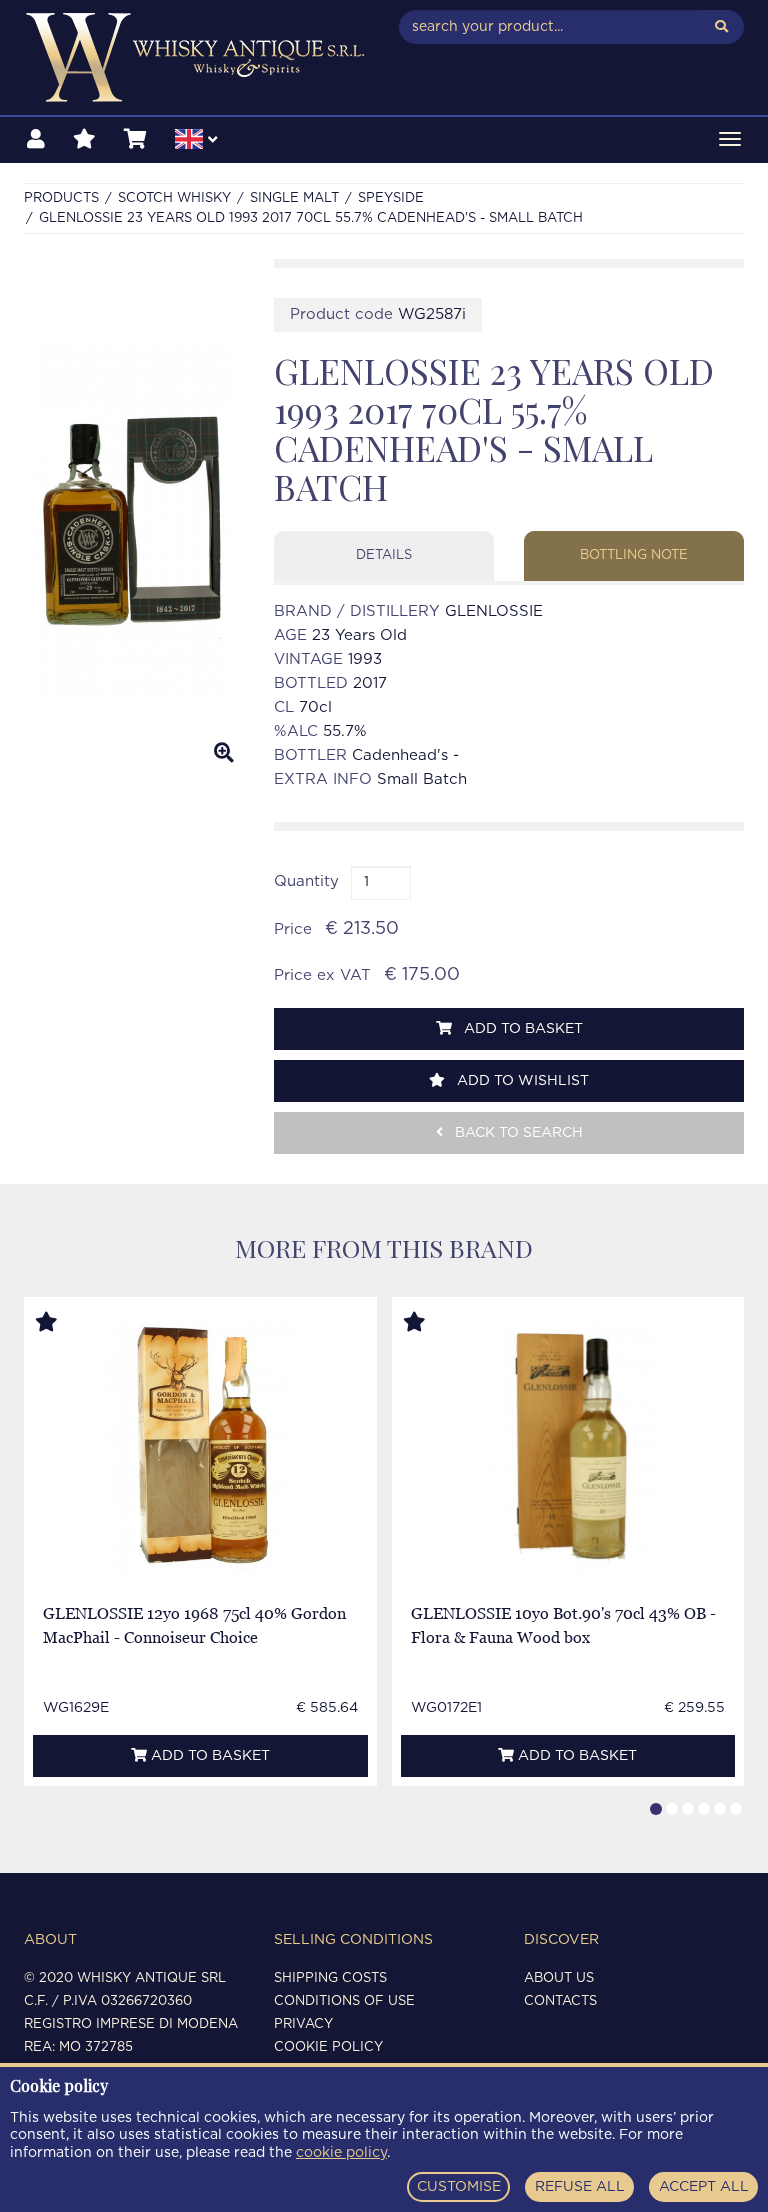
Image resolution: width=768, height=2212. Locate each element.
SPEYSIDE (391, 198)
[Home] (196, 57)
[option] (134, 519)
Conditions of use (344, 2001)
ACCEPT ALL (704, 2187)
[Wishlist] (84, 140)
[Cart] (135, 140)
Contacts (560, 2001)
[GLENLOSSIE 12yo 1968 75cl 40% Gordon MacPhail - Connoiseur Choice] (200, 1445)
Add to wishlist (521, 1081)
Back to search (517, 1133)
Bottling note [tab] (634, 555)
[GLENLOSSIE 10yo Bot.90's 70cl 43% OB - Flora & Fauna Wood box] (567, 1445)
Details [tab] (384, 555)
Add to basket (521, 1029)
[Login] (36, 140)
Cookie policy (328, 2047)
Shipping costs (330, 1978)
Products (61, 198)
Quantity (306, 881)
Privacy (303, 2024)
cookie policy (341, 2153)
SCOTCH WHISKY (174, 198)
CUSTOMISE (459, 2187)
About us (559, 1978)
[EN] (196, 142)
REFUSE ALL (580, 2187)
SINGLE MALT (294, 198)
